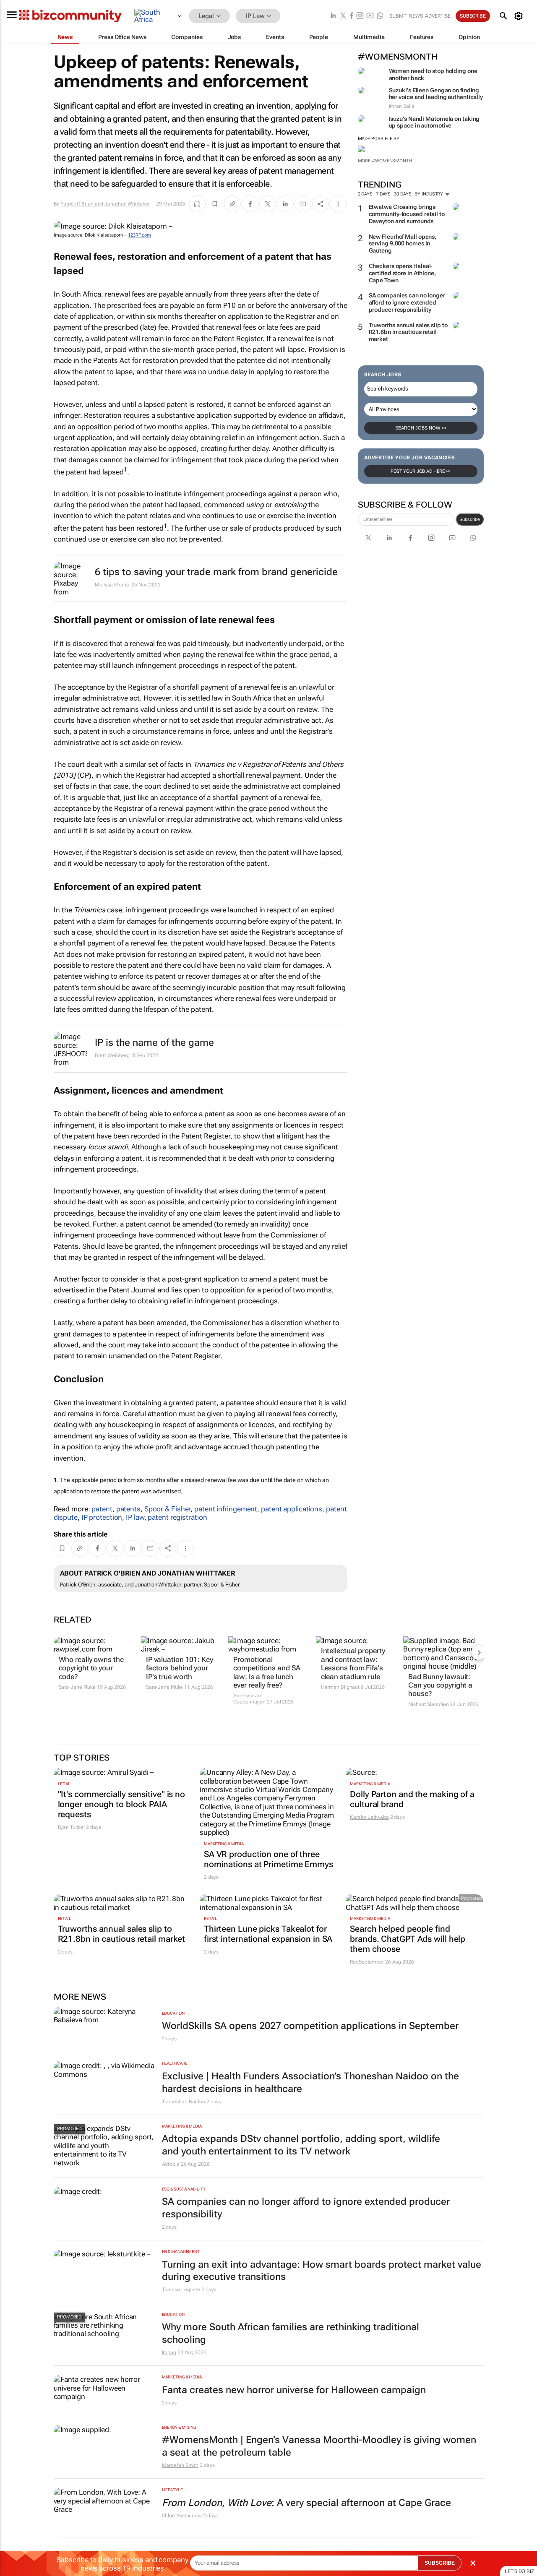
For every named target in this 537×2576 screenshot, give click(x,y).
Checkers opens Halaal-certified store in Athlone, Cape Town (402, 273)
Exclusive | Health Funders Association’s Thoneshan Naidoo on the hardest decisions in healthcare (310, 2082)
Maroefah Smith (180, 2465)
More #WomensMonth (385, 161)
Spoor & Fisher (168, 1509)
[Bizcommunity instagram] (360, 16)
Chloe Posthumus (182, 2516)
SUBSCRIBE (440, 2563)
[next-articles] (479, 1652)
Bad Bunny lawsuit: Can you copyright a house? (440, 1685)
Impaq (169, 2352)
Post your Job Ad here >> (421, 471)
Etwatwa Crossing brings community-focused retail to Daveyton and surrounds (407, 214)
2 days (365, 194)
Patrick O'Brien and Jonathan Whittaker (105, 204)
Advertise (438, 16)
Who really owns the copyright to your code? (91, 1668)
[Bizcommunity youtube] (370, 16)
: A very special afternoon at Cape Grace (306, 2503)
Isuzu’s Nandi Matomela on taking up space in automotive (434, 122)
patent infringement (226, 1509)
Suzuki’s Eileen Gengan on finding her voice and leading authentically (436, 94)
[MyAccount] (520, 16)
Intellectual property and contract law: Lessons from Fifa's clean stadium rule (353, 1663)
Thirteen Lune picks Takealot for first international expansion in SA (268, 1934)
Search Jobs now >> (421, 428)
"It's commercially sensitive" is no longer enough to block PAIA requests (122, 1804)
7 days (383, 194)
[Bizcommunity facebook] (352, 16)
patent (102, 1509)
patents (128, 1509)
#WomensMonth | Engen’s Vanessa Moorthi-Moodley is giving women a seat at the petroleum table (319, 2446)
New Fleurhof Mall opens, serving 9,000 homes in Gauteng (403, 244)
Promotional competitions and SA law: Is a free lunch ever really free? (267, 1672)
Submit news (406, 16)
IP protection (102, 1517)
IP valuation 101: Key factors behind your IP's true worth (180, 1668)
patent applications (292, 1509)
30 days (403, 194)
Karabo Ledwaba (369, 1817)
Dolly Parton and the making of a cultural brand (412, 1799)
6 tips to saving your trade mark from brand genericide (216, 572)
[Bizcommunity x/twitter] (343, 16)
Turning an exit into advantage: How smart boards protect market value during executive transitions (322, 2271)
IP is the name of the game (154, 1043)
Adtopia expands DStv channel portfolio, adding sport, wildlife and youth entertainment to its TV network (301, 2145)
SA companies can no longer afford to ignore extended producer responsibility (407, 302)
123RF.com (139, 235)
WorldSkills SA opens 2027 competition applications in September (310, 2026)
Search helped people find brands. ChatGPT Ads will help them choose (408, 1939)
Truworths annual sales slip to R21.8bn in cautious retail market (408, 332)
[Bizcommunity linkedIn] (333, 16)
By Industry (429, 194)
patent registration (177, 1517)
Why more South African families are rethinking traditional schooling (291, 2333)
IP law (135, 1517)
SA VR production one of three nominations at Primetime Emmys (268, 1859)
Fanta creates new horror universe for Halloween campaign (294, 2390)
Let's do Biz (519, 2571)
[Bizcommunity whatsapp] (380, 16)
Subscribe (470, 519)
